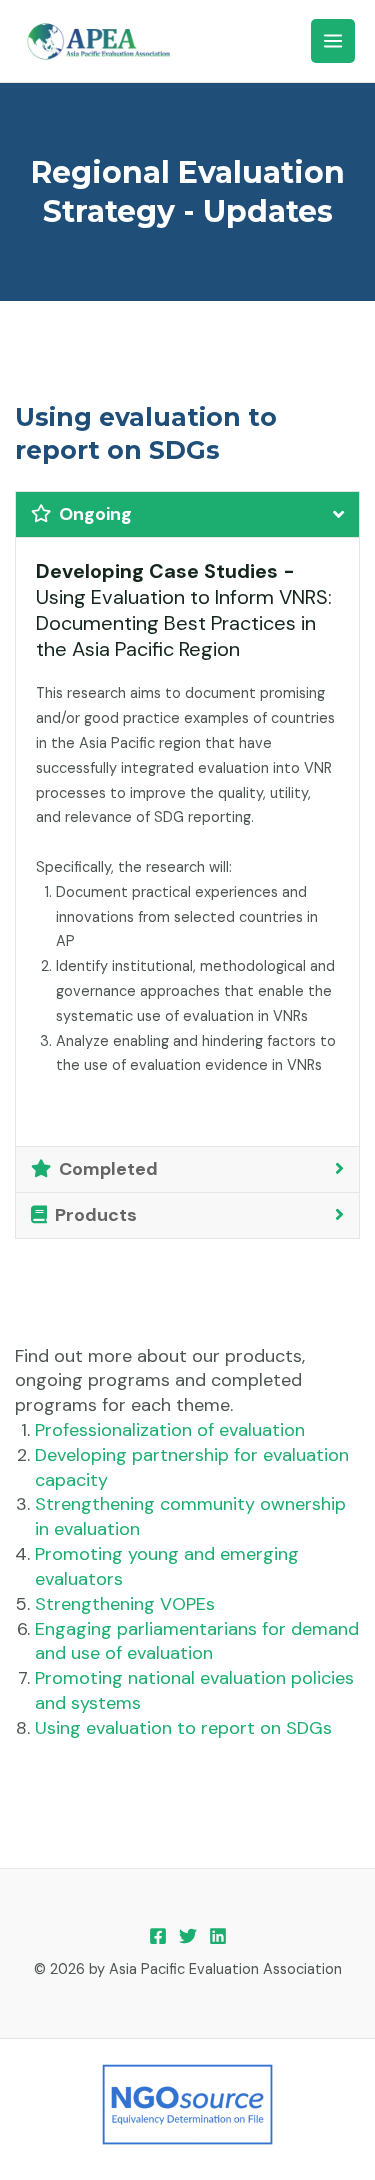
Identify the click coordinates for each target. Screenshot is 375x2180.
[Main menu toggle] (333, 41)
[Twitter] (188, 1936)
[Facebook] (158, 1936)
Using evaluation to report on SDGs (183, 1728)
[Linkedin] (218, 1936)
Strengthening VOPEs (125, 1604)
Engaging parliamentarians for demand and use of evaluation (197, 1641)
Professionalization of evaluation (170, 1430)
